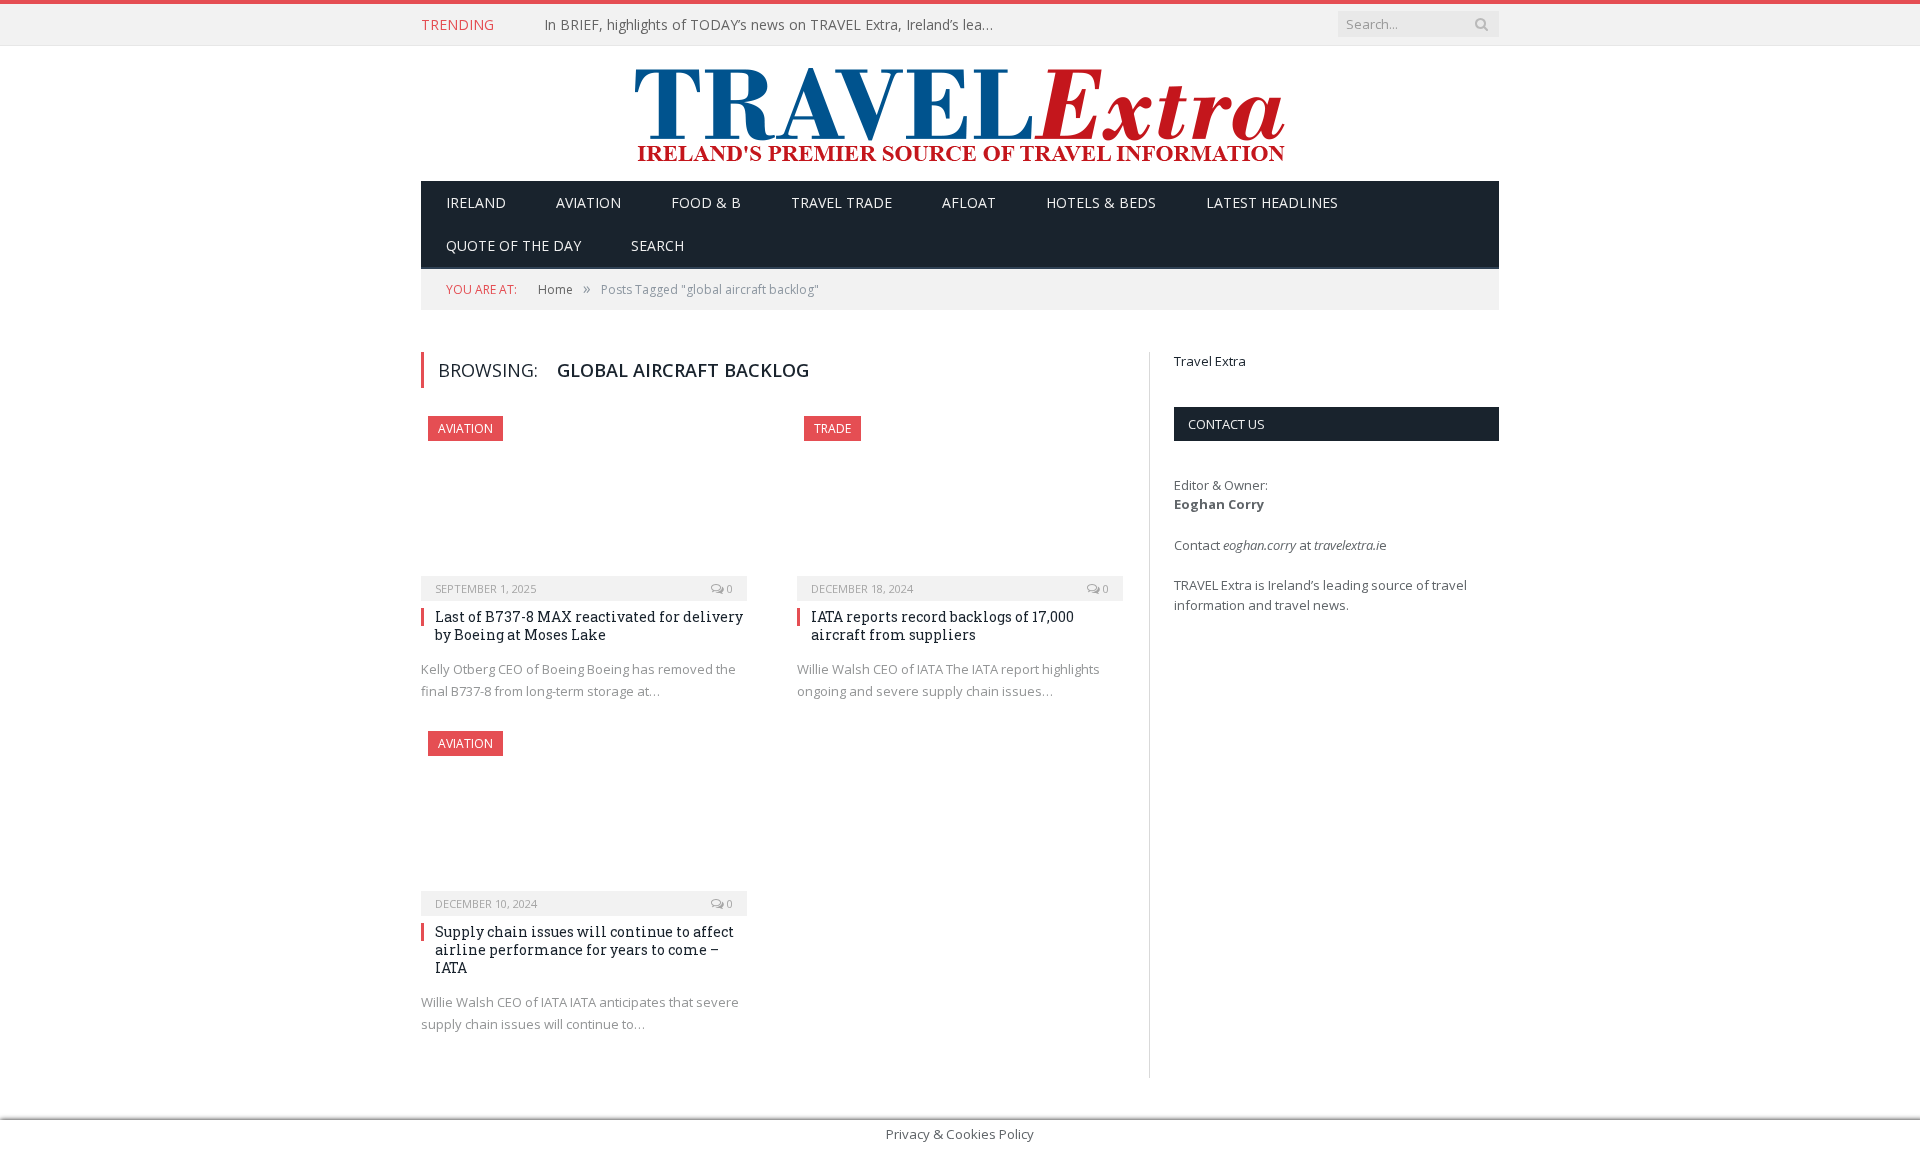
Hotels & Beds (1101, 202)
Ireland (476, 202)
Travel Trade (841, 202)
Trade (832, 428)
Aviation (588, 202)
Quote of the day (513, 245)
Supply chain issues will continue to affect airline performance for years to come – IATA (584, 949)
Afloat (969, 202)
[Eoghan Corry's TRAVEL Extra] (960, 113)
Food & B (706, 202)
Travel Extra (1210, 361)
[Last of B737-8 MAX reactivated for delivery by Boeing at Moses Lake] (584, 502)
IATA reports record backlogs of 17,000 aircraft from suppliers (942, 625)
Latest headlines (1272, 202)
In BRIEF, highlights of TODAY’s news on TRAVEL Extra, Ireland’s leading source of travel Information (774, 25)
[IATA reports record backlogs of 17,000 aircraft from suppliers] (960, 502)
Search (657, 245)
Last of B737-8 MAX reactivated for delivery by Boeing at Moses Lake (589, 625)
